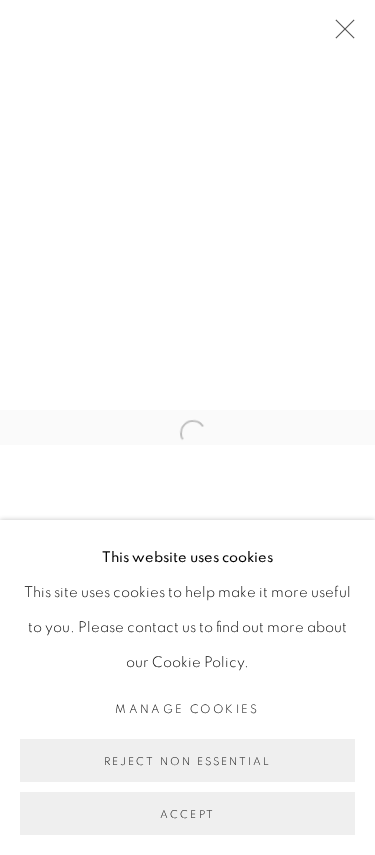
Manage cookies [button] (187, 709)
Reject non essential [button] (188, 761)
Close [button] (340, 35)
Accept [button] (187, 814)
